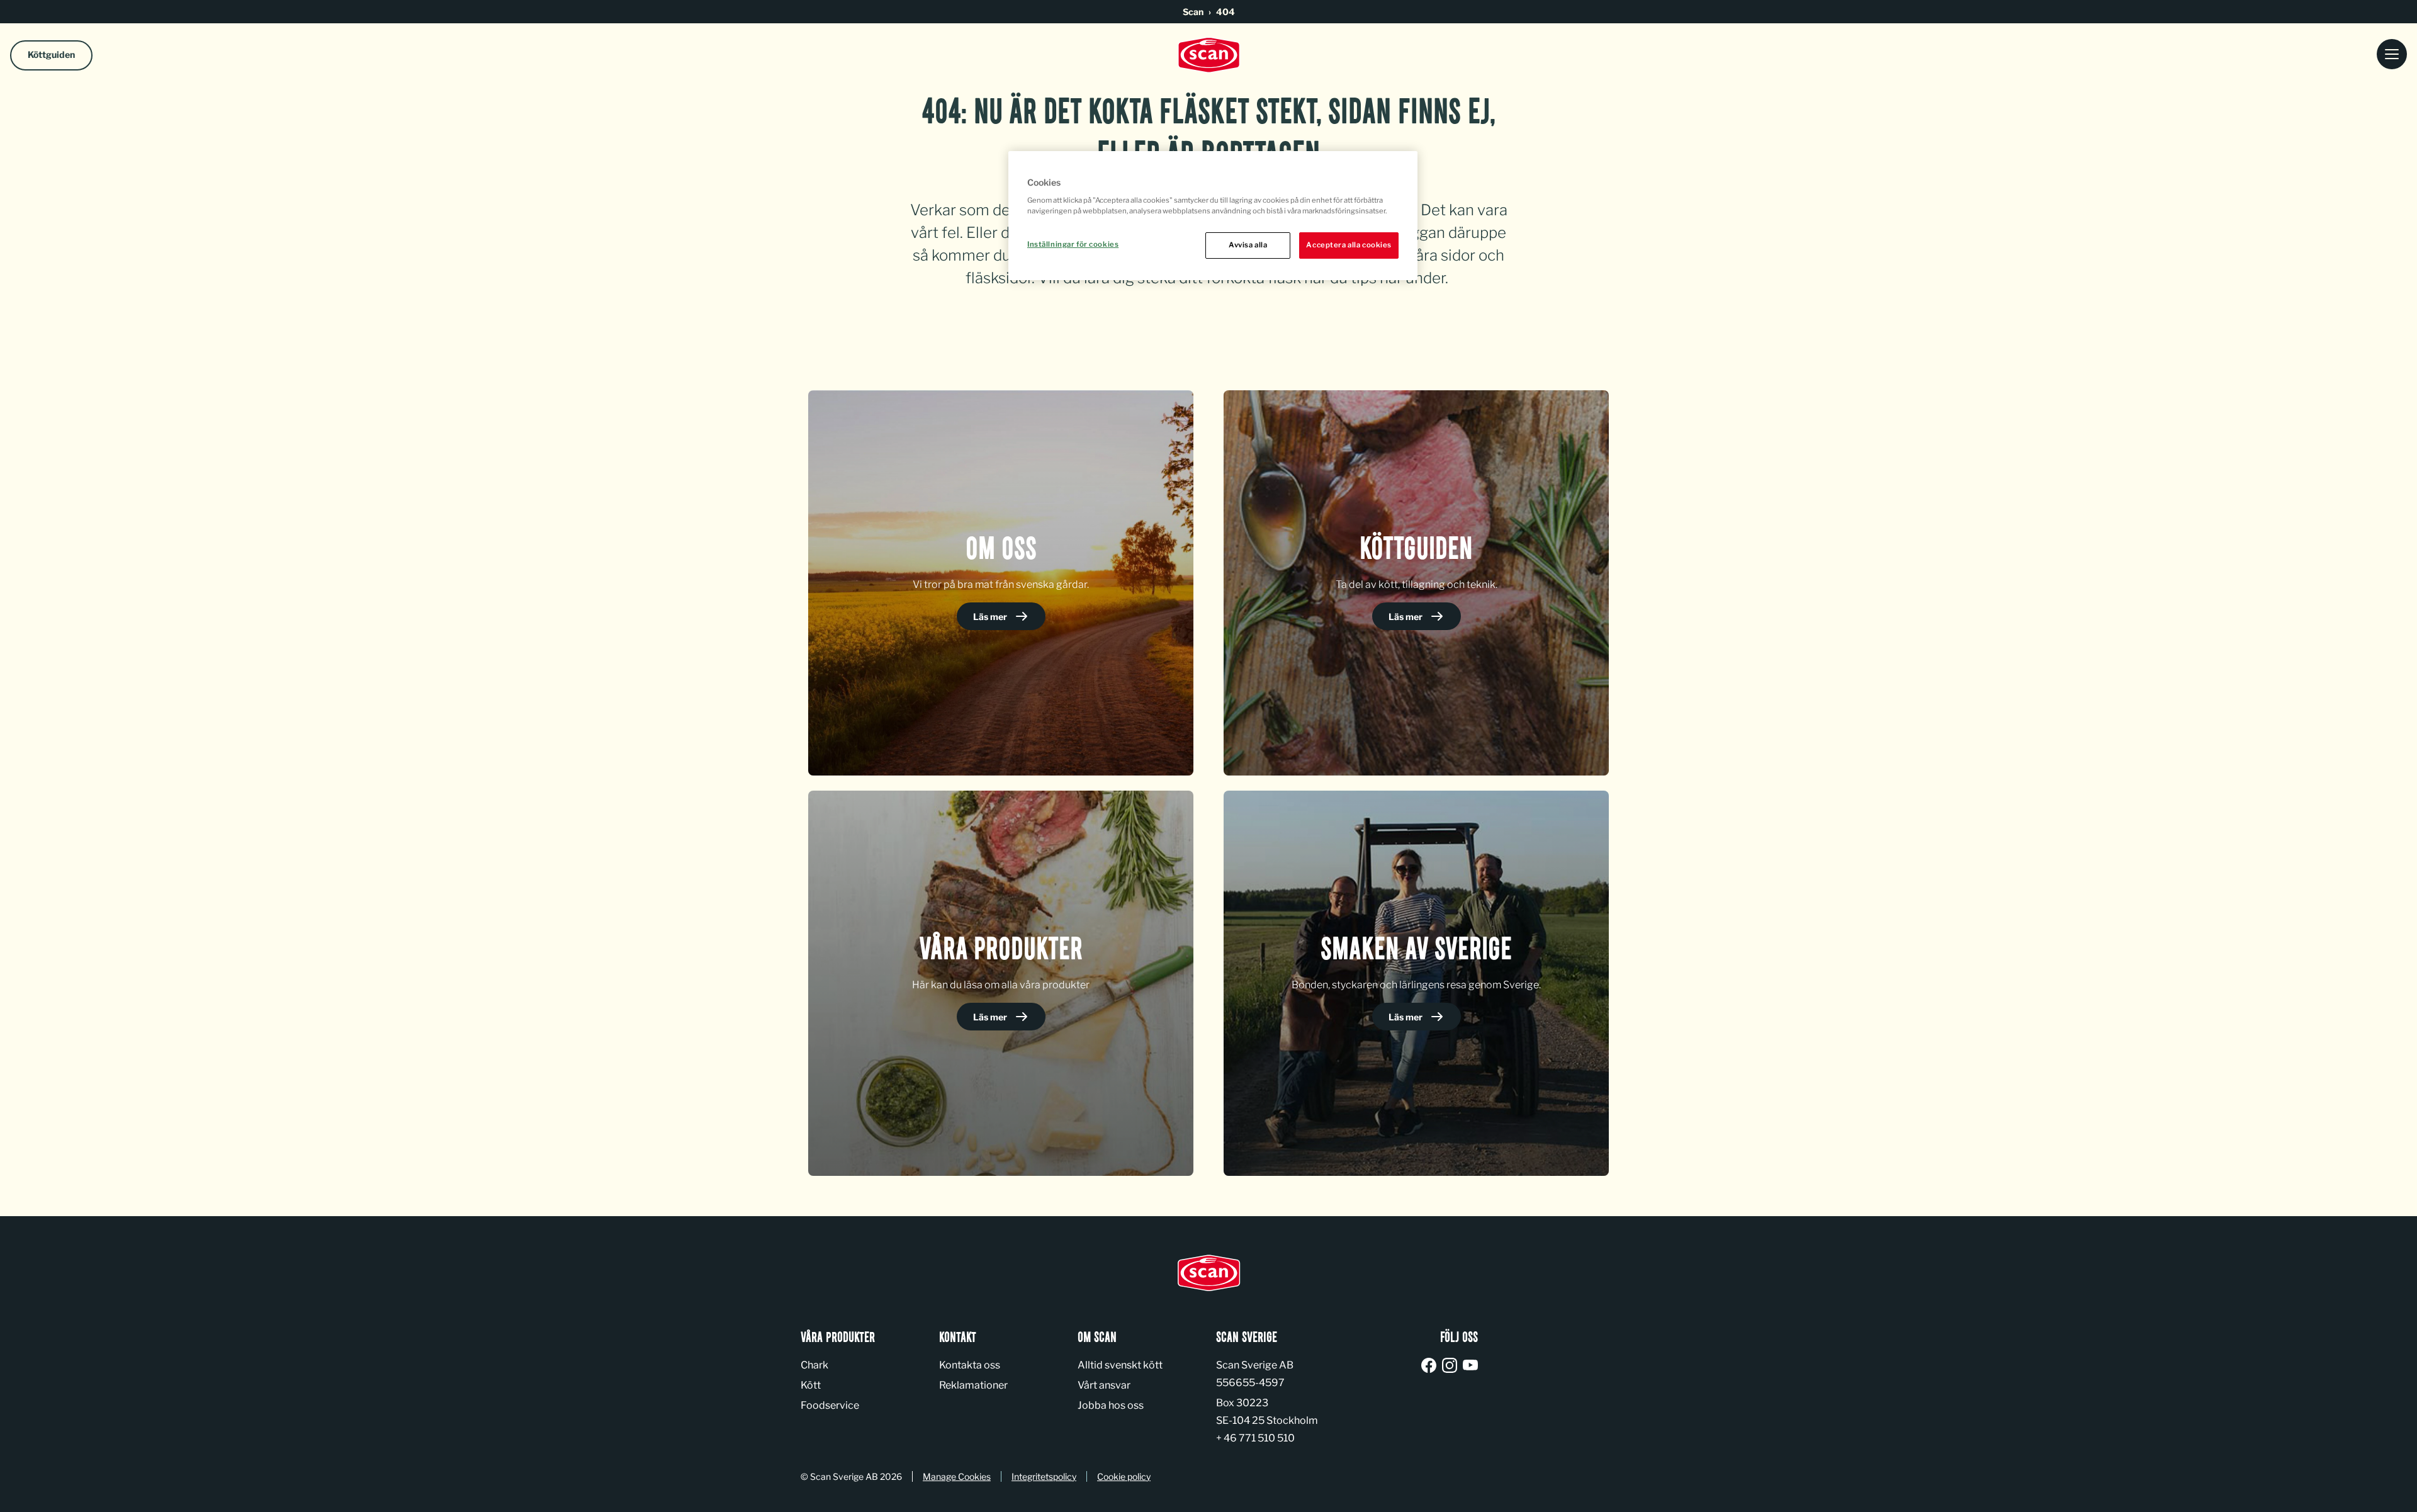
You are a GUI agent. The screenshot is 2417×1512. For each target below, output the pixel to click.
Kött (811, 1385)
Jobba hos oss (1111, 1405)
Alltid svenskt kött (1120, 1365)
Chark (814, 1365)
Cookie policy (1124, 1476)
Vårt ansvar (1104, 1385)
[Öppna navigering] (2392, 55)
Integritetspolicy (1044, 1476)
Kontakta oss (970, 1365)
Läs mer (991, 617)
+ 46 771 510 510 (1255, 1438)
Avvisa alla (1248, 245)
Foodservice (830, 1405)
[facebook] (1431, 1366)
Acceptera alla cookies (1349, 245)
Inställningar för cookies (1073, 244)
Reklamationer (973, 1385)
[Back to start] (1208, 55)
